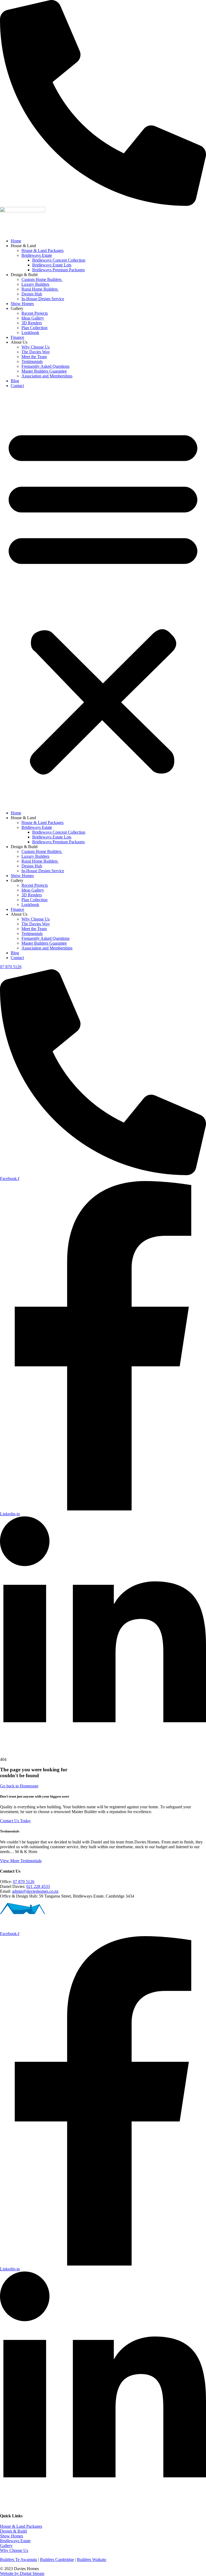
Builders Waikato (92, 2560)
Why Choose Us (36, 347)
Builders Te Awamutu (19, 2560)
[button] (103, 599)
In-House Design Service (43, 299)
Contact (17, 386)
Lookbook (30, 333)
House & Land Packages (43, 250)
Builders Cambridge (57, 2560)
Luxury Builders (35, 284)
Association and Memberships (47, 376)
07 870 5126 (24, 1882)
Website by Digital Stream (22, 2573)
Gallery (6, 2546)
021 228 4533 (38, 1886)
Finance (17, 337)
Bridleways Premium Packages (58, 270)
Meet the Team (34, 357)
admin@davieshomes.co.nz (35, 1891)
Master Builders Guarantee (44, 371)
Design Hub (32, 294)
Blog (15, 381)
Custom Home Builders (42, 279)
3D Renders (32, 323)
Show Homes (22, 304)
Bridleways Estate (37, 255)
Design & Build (13, 2531)
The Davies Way (36, 352)
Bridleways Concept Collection (59, 260)
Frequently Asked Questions (45, 366)
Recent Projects (35, 313)
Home (16, 241)
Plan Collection (34, 328)
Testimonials (32, 361)
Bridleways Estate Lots (52, 265)
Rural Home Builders (40, 289)
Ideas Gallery (33, 318)
